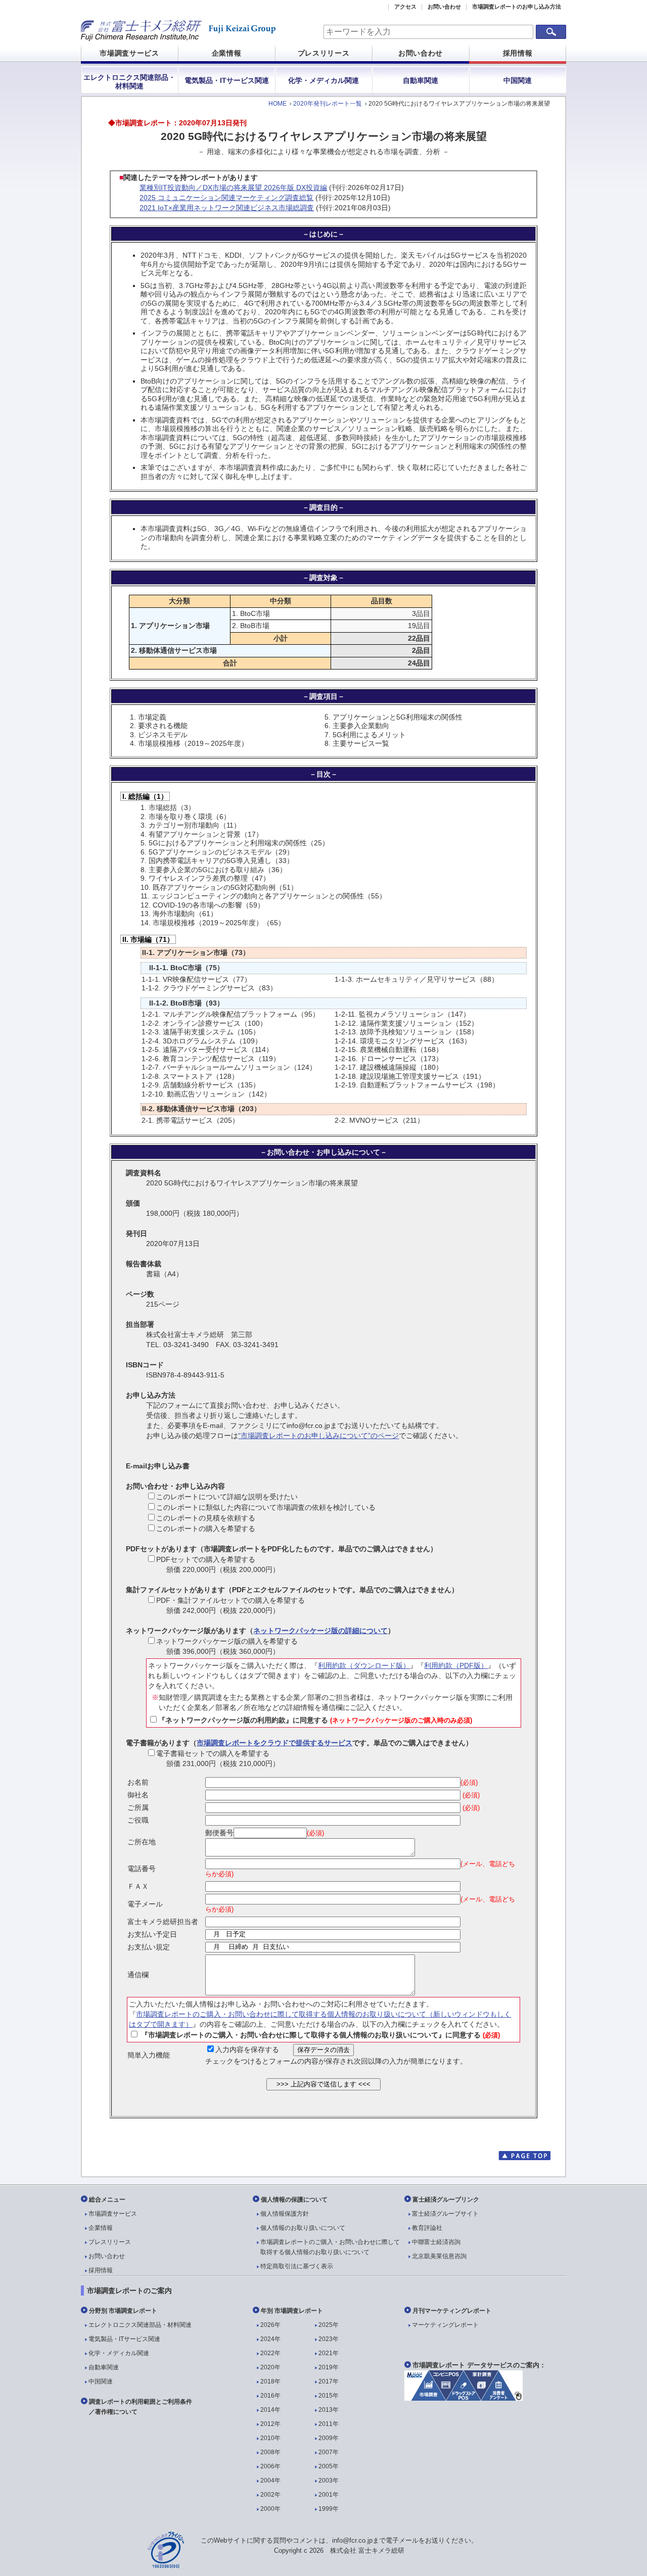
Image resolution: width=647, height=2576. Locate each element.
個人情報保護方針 (285, 2214)
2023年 (329, 2339)
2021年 (329, 2353)
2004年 (270, 2480)
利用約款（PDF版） (456, 1665)
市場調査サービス (129, 53)
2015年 (329, 2396)
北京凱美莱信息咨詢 (439, 2256)
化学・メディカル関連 (323, 80)
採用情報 (518, 53)
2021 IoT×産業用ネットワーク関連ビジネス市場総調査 (227, 208)
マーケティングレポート (445, 2325)
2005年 (329, 2466)
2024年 (270, 2339)
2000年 (270, 2509)
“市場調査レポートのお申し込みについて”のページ (318, 1436)
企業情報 (227, 53)
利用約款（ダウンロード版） (364, 1665)
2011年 (329, 2424)
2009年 (329, 2438)
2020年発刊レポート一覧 (328, 104)
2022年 (270, 2353)
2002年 (270, 2495)
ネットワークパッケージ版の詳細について (320, 1631)
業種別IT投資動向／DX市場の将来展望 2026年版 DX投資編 (233, 187)
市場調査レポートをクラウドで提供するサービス (274, 1743)
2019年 (329, 2367)
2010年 (270, 2438)
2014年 (270, 2410)
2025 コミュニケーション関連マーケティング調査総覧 (226, 198)
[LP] (464, 2398)
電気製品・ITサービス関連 (227, 80)
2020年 (270, 2367)
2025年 (329, 2325)
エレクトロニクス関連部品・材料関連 (129, 82)
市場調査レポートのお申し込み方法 (517, 7)
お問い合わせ (444, 7)
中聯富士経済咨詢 (436, 2242)
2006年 (270, 2466)
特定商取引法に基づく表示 (297, 2266)
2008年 (270, 2452)
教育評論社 (427, 2228)
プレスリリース (324, 53)
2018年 (270, 2381)
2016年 (270, 2396)
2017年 (329, 2381)
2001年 (329, 2495)
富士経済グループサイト (445, 2214)
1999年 (329, 2509)
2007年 (329, 2452)
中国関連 (518, 80)
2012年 (270, 2424)
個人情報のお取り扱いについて (303, 2228)
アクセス (405, 7)
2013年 (329, 2410)
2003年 (329, 2480)
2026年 (270, 2325)
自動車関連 (421, 80)
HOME (278, 104)
